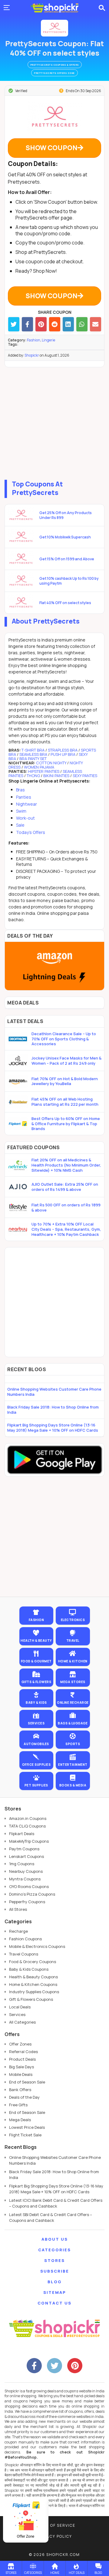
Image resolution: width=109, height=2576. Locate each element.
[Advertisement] (54, 422)
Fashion (34, 340)
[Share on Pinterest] (41, 324)
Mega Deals (20, 2120)
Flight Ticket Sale (25, 2135)
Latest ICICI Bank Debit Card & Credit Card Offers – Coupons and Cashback (56, 2203)
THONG (33, 776)
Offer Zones (20, 2044)
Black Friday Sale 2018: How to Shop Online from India (53, 1410)
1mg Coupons (22, 1864)
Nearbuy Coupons (26, 1871)
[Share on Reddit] (55, 324)
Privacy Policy (54, 2536)
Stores (54, 2260)
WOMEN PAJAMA (39, 767)
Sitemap (55, 2292)
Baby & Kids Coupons (29, 1969)
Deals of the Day (24, 2097)
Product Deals (22, 2059)
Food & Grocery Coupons (33, 1962)
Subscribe (55, 2271)
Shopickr (32, 355)
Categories (54, 2250)
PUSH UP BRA (63, 754)
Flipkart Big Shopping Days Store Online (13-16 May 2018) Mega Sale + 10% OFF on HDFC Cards (53, 1428)
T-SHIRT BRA (33, 750)
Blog (55, 2282)
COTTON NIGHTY (52, 763)
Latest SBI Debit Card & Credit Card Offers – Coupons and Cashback (51, 2218)
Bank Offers (20, 2090)
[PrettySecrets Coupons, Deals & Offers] (54, 28)
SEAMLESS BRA (33, 754)
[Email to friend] (96, 324)
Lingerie (48, 340)
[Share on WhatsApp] (82, 324)
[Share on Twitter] (14, 324)
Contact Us (54, 2303)
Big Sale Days (21, 2067)
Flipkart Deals (22, 1834)
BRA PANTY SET (33, 759)
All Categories (22, 2022)
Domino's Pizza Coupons (32, 1894)
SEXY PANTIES (84, 776)
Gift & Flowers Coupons (31, 1999)
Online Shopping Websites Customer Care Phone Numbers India (54, 1392)
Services (17, 2014)
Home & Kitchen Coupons (33, 1984)
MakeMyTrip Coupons (29, 1841)
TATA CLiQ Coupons (27, 1826)
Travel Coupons (24, 1954)
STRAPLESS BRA (63, 750)
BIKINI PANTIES (56, 776)
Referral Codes (23, 2052)
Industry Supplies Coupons (34, 1992)
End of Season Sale (27, 2082)
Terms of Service (55, 2525)
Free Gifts (18, 2105)
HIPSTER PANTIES (44, 771)
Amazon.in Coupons (28, 1818)
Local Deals (20, 2007)
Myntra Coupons (25, 1879)
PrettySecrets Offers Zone (54, 73)
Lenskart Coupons (26, 1856)
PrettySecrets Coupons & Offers (55, 65)
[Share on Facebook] (27, 324)
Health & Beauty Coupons (33, 1977)
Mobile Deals (21, 2074)
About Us (55, 2239)
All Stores (18, 1909)
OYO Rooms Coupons (29, 1886)
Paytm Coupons (24, 1849)
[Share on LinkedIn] (68, 324)
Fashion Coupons (25, 1939)
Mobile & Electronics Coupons (37, 1946)
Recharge (18, 1931)
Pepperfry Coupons (27, 1902)
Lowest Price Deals (27, 2127)
